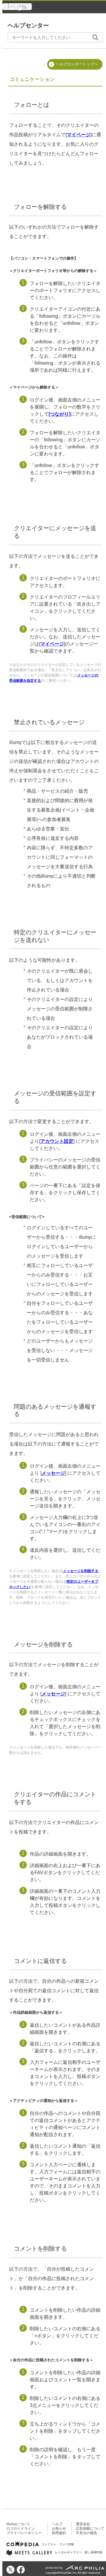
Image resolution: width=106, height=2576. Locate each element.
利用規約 (59, 2533)
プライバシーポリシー (24, 2533)
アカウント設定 (57, 1141)
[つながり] (59, 414)
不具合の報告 (87, 2533)
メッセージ (53, 1473)
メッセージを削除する (81, 1571)
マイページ (79, 135)
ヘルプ (57, 2524)
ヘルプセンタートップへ (77, 64)
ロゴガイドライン (21, 2529)
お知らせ (59, 2529)
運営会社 (83, 2524)
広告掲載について (90, 2529)
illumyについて (18, 2524)
